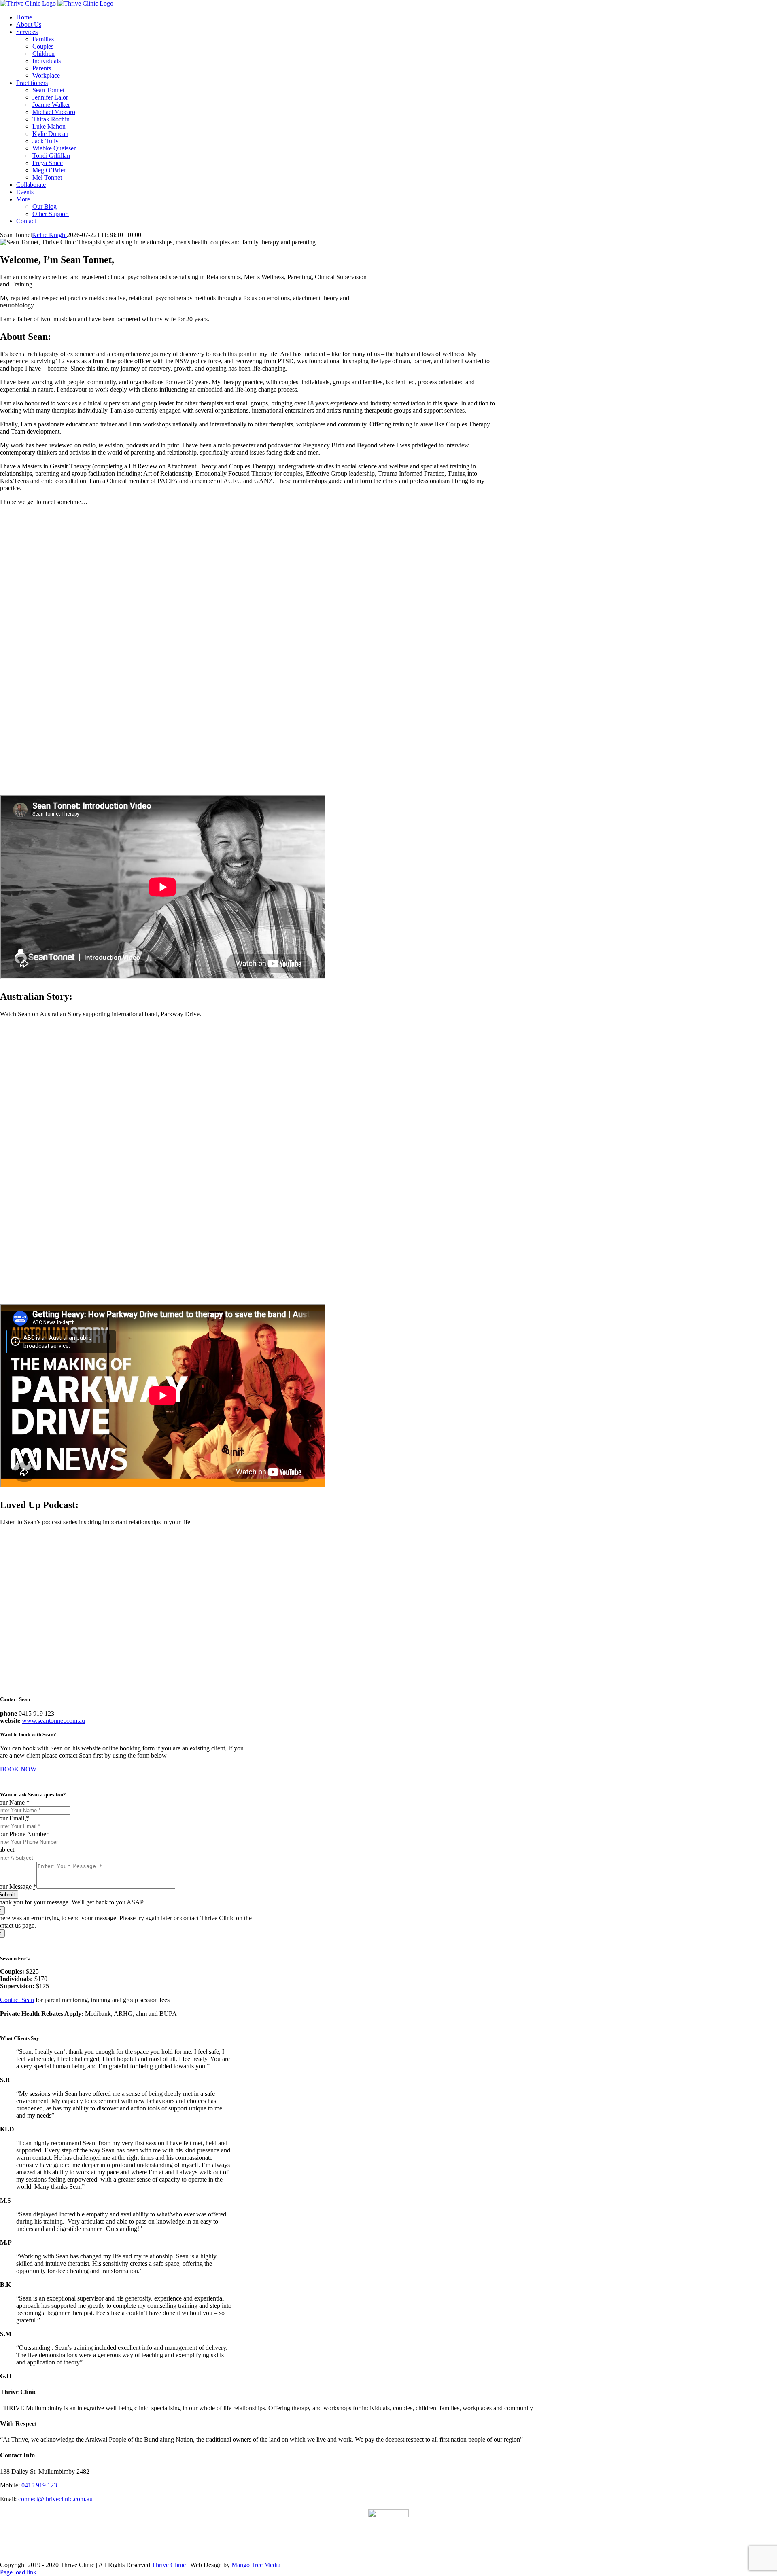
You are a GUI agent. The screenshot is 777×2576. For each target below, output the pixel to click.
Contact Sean (17, 2000)
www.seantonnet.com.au (53, 1721)
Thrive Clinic (169, 2565)
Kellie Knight (49, 235)
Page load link (18, 2572)
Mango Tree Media (256, 2565)
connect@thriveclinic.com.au (55, 2499)
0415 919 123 (39, 2485)
